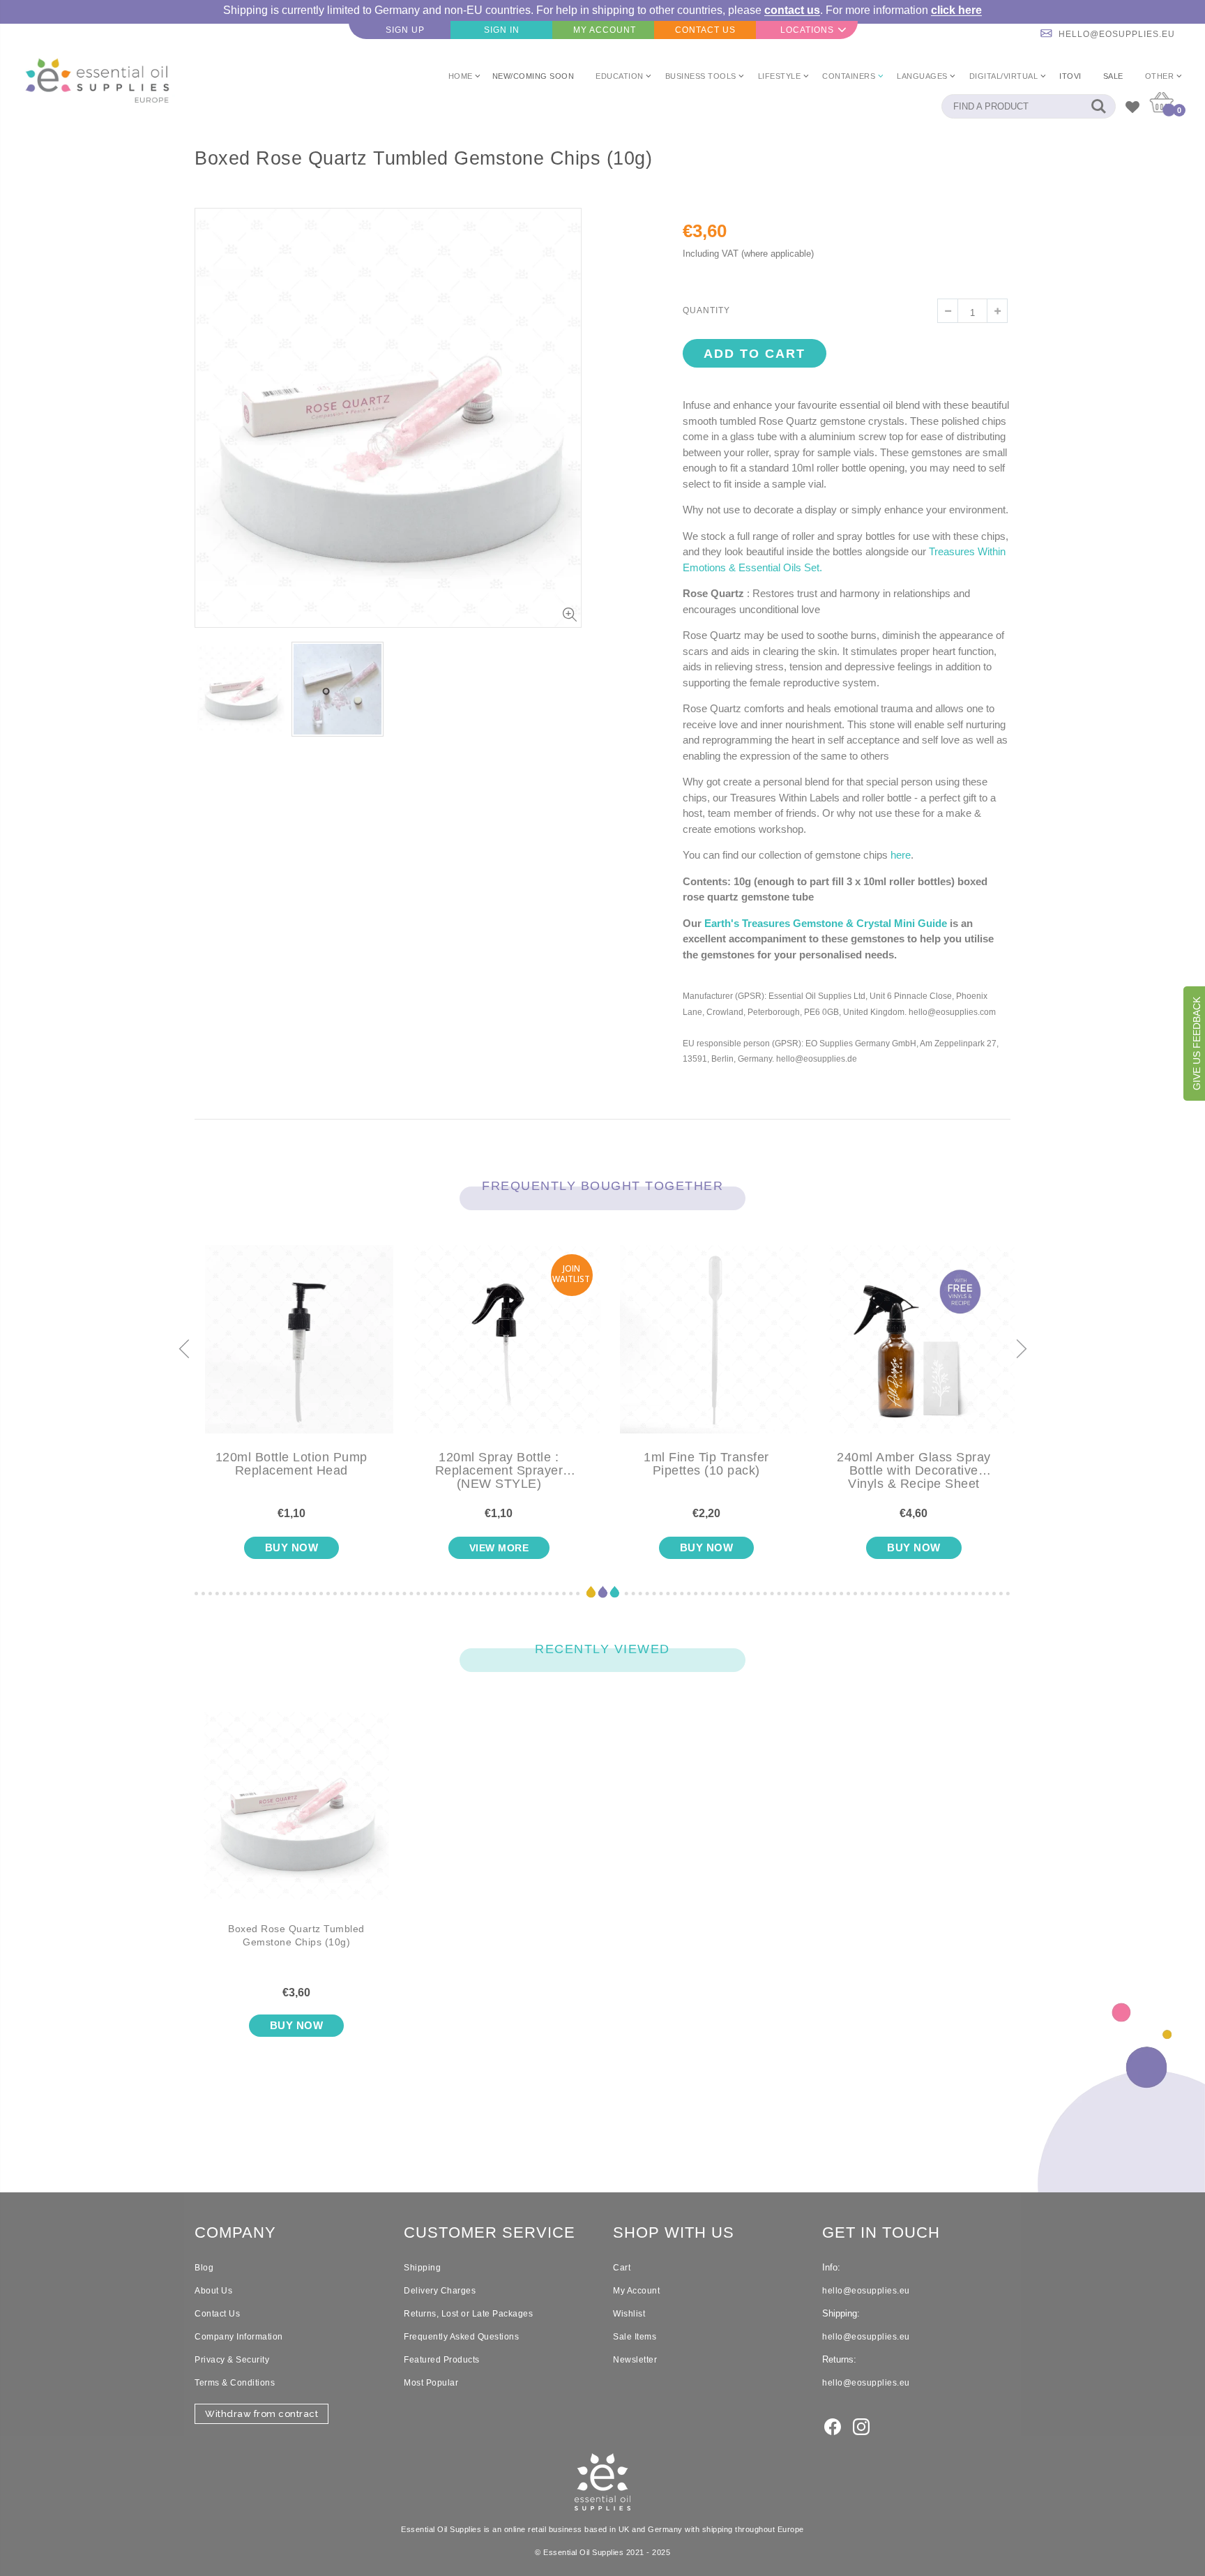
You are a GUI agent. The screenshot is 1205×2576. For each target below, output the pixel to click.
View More (499, 1548)
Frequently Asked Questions (461, 2337)
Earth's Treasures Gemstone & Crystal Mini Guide (826, 923)
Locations (807, 30)
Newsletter (635, 2360)
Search (1098, 106)
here (901, 855)
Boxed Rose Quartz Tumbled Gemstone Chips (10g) (296, 1936)
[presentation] (184, 1350)
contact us (792, 10)
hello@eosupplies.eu (1117, 34)
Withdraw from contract (262, 2414)
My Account (636, 2291)
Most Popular (431, 2383)
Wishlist (629, 2314)
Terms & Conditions (235, 2383)
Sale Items (635, 2337)
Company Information (239, 2337)
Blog (204, 2268)
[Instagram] (861, 2425)
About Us (213, 2291)
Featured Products (442, 2360)
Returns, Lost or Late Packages (468, 2314)
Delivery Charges (440, 2291)
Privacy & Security (232, 2360)
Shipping (422, 2268)
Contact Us (217, 2314)
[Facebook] (833, 2425)
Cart (622, 2268)
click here (956, 10)
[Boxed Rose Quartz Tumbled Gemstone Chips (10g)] (296, 1817)
